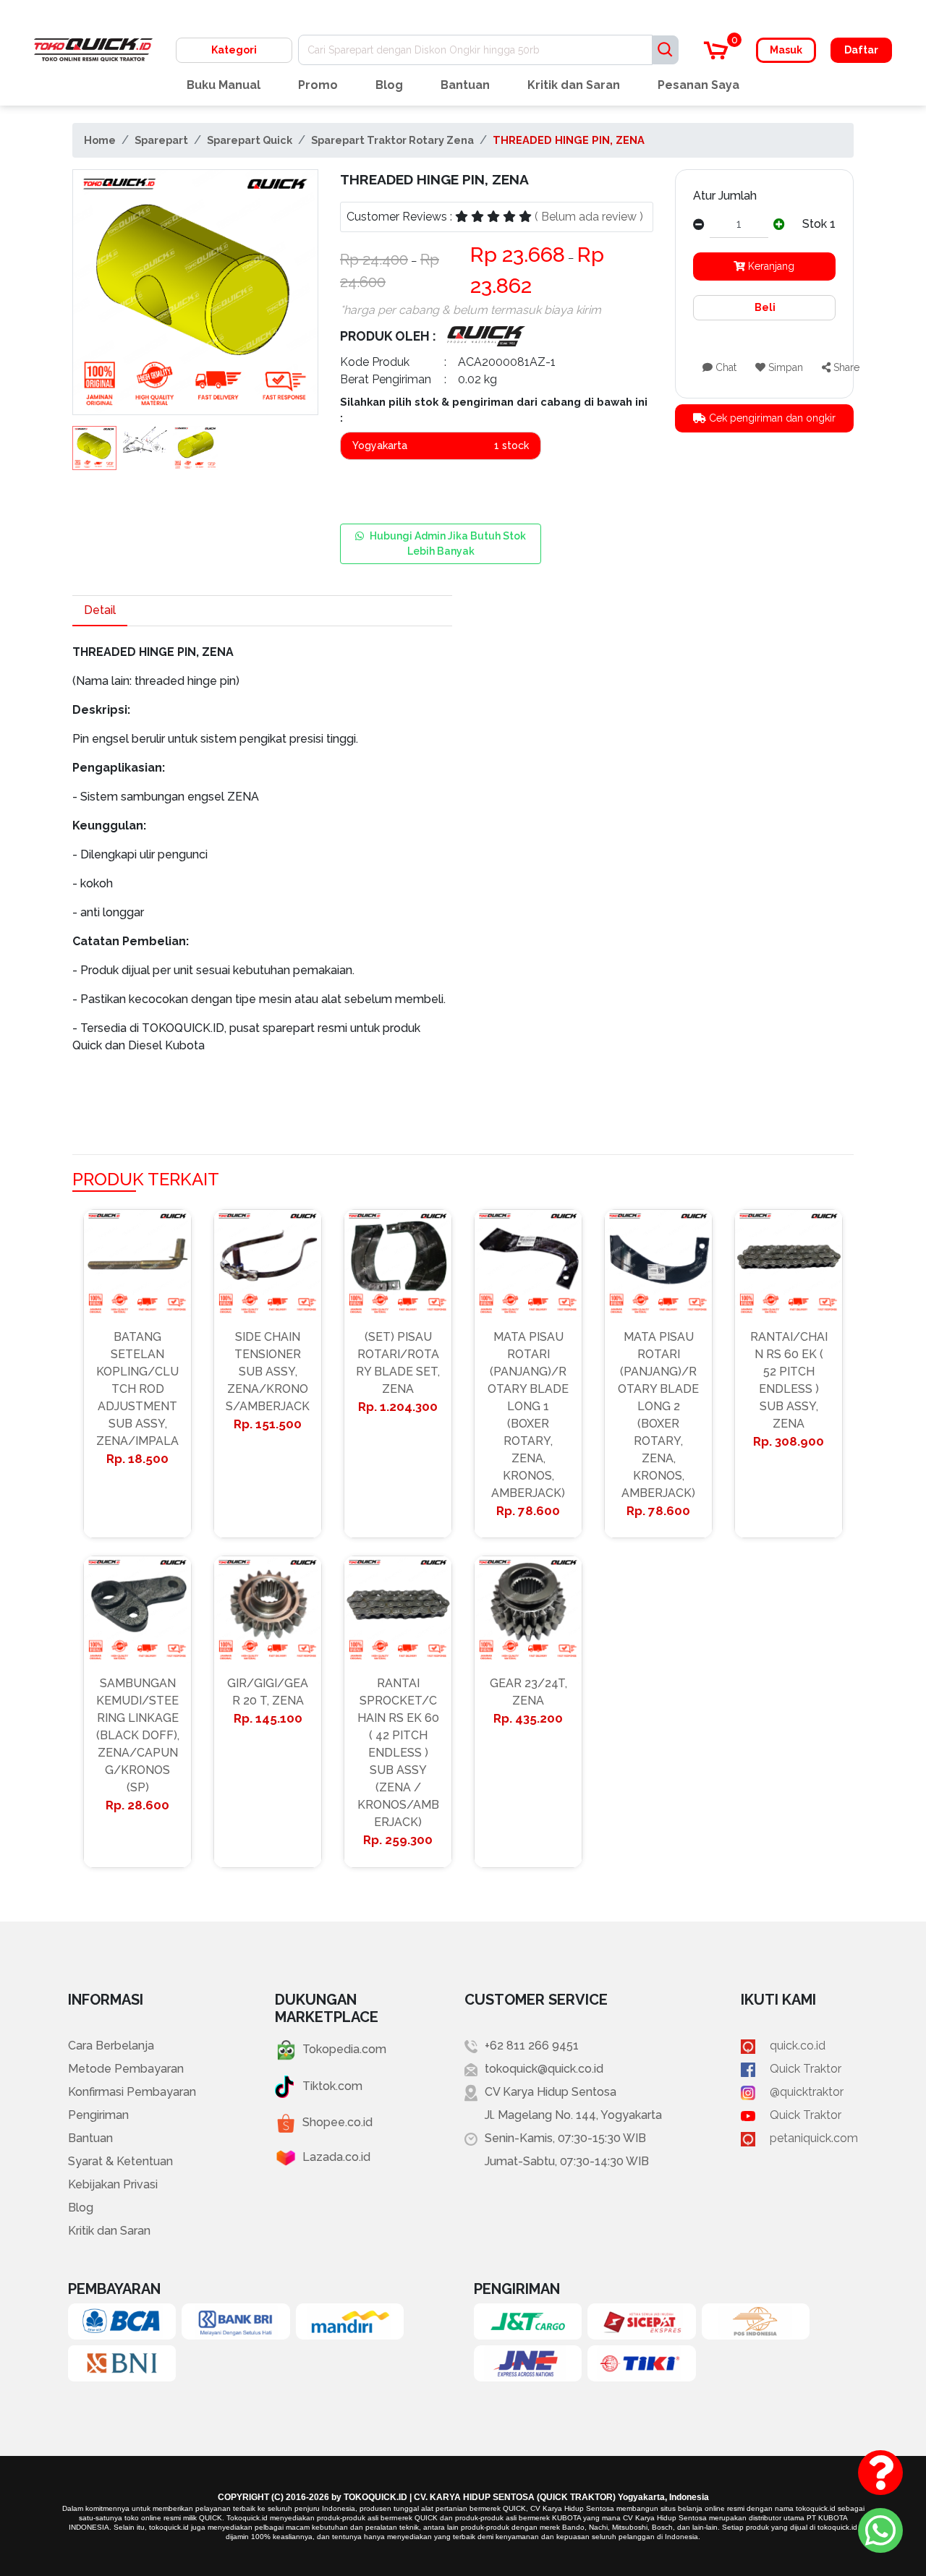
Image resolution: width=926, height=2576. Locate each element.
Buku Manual (224, 85)
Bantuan (465, 85)
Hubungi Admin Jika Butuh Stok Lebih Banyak (448, 543)
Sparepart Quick (250, 140)
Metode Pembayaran (126, 2069)
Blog (389, 85)
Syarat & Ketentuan (120, 2161)
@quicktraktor (807, 2092)
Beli (764, 307)
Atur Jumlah (725, 196)
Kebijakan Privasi (113, 2184)
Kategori (234, 50)
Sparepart (161, 140)
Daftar (861, 50)
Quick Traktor (806, 2069)
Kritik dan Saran (574, 85)
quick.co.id (798, 2046)
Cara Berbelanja (111, 2046)
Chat (725, 367)
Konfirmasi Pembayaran (132, 2092)
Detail (100, 610)
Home (100, 140)
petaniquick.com (814, 2138)
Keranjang (770, 266)
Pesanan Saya (698, 85)
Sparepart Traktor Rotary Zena (392, 140)
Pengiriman (98, 2115)
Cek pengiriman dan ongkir (771, 418)
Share (845, 367)
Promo (318, 85)
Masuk (786, 50)
